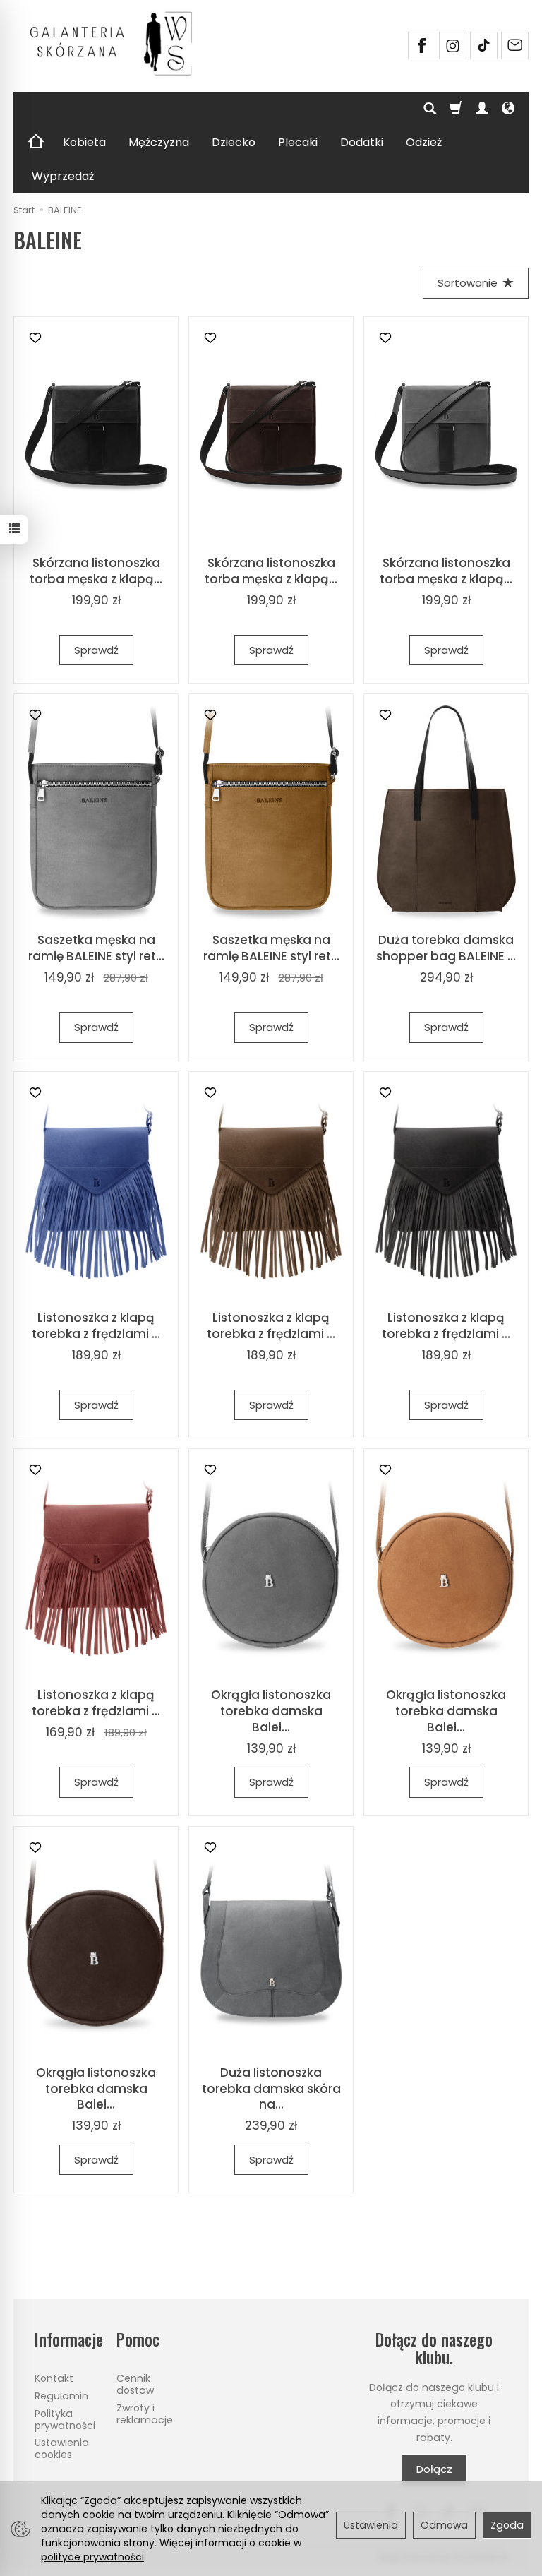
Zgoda (507, 2525)
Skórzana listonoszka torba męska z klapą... (96, 571)
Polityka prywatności (65, 2420)
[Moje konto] (482, 109)
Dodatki (362, 142)
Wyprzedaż (63, 176)
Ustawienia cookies (62, 2449)
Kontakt (54, 2378)
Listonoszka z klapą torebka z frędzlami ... (96, 1326)
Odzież (424, 142)
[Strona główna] (116, 44)
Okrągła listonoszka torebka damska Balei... (271, 1711)
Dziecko (234, 142)
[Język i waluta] (508, 109)
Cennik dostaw (135, 2384)
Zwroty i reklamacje (145, 2414)
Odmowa (444, 2525)
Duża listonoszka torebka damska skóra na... (271, 2089)
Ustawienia (371, 2525)
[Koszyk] (456, 109)
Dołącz (434, 2469)
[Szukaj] (430, 109)
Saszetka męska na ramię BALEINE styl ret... (96, 948)
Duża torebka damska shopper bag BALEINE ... (446, 948)
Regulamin (61, 2396)
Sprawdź (96, 650)
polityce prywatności (92, 2557)
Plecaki (298, 142)
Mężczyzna (159, 142)
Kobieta (84, 142)
